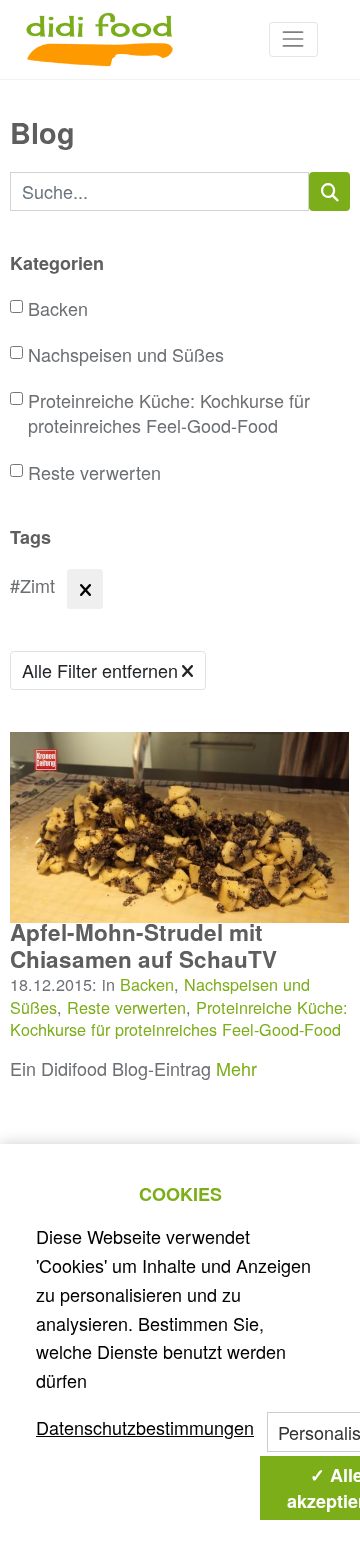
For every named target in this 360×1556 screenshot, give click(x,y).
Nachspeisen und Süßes (126, 354)
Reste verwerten (94, 472)
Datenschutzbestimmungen (145, 1427)
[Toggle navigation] (293, 39)
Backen (58, 308)
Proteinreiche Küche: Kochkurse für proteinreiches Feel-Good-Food (169, 413)
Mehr (236, 1068)
